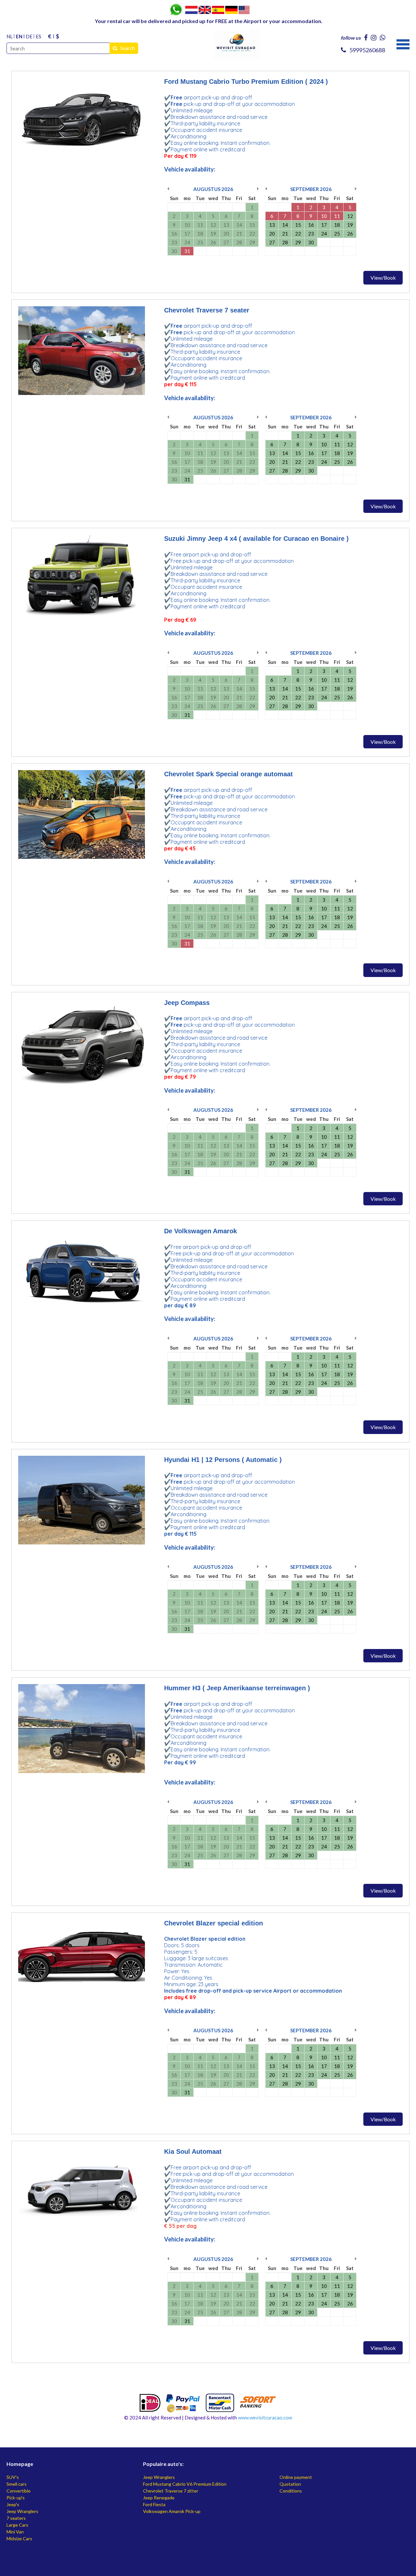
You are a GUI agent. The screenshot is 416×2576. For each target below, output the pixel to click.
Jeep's (13, 2504)
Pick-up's (16, 2498)
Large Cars (17, 2525)
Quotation (290, 2484)
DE (29, 36)
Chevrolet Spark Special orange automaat (228, 774)
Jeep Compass (187, 1003)
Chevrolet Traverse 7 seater (207, 310)
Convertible (19, 2491)
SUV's (13, 2477)
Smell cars (17, 2484)
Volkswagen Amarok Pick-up (172, 2511)
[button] (403, 44)
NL (10, 36)
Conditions (291, 2491)
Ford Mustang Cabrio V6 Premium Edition (185, 2484)
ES (39, 36)
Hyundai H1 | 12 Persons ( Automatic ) (223, 1460)
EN (19, 36)
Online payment (296, 2477)
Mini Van (15, 2532)
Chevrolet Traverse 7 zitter (171, 2491)
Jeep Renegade (159, 2498)
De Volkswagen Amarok (201, 1231)
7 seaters (16, 2518)
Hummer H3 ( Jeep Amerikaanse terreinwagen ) (237, 1688)
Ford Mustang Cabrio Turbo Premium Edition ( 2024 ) (246, 82)
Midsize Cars (19, 2538)
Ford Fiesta (154, 2504)
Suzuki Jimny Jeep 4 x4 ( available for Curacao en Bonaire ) (256, 539)
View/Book (383, 278)
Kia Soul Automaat (193, 2151)
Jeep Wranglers (22, 2511)
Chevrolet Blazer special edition (214, 1923)
